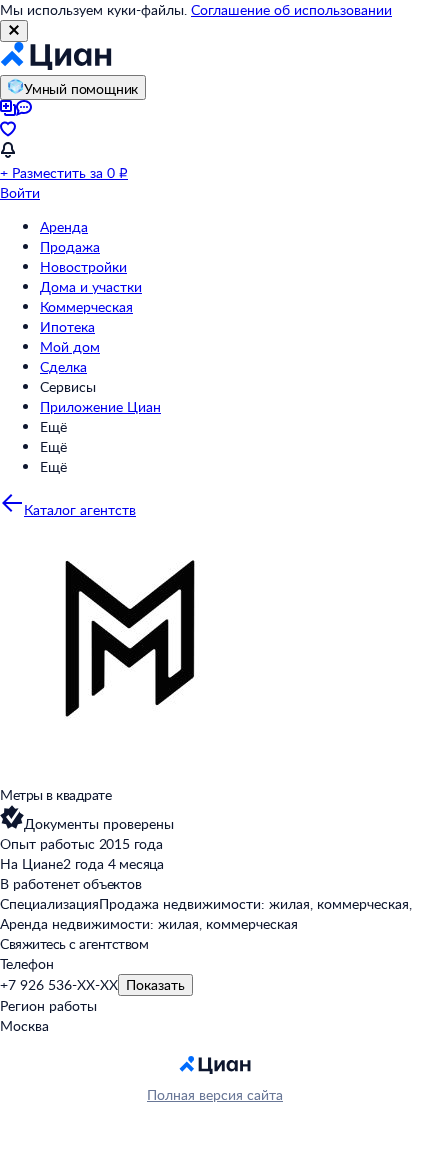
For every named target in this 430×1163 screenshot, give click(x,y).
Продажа (70, 246)
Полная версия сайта (215, 1094)
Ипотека (67, 326)
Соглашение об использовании (291, 9)
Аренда (64, 226)
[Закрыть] (14, 31)
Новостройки (83, 266)
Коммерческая (86, 306)
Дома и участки (91, 286)
